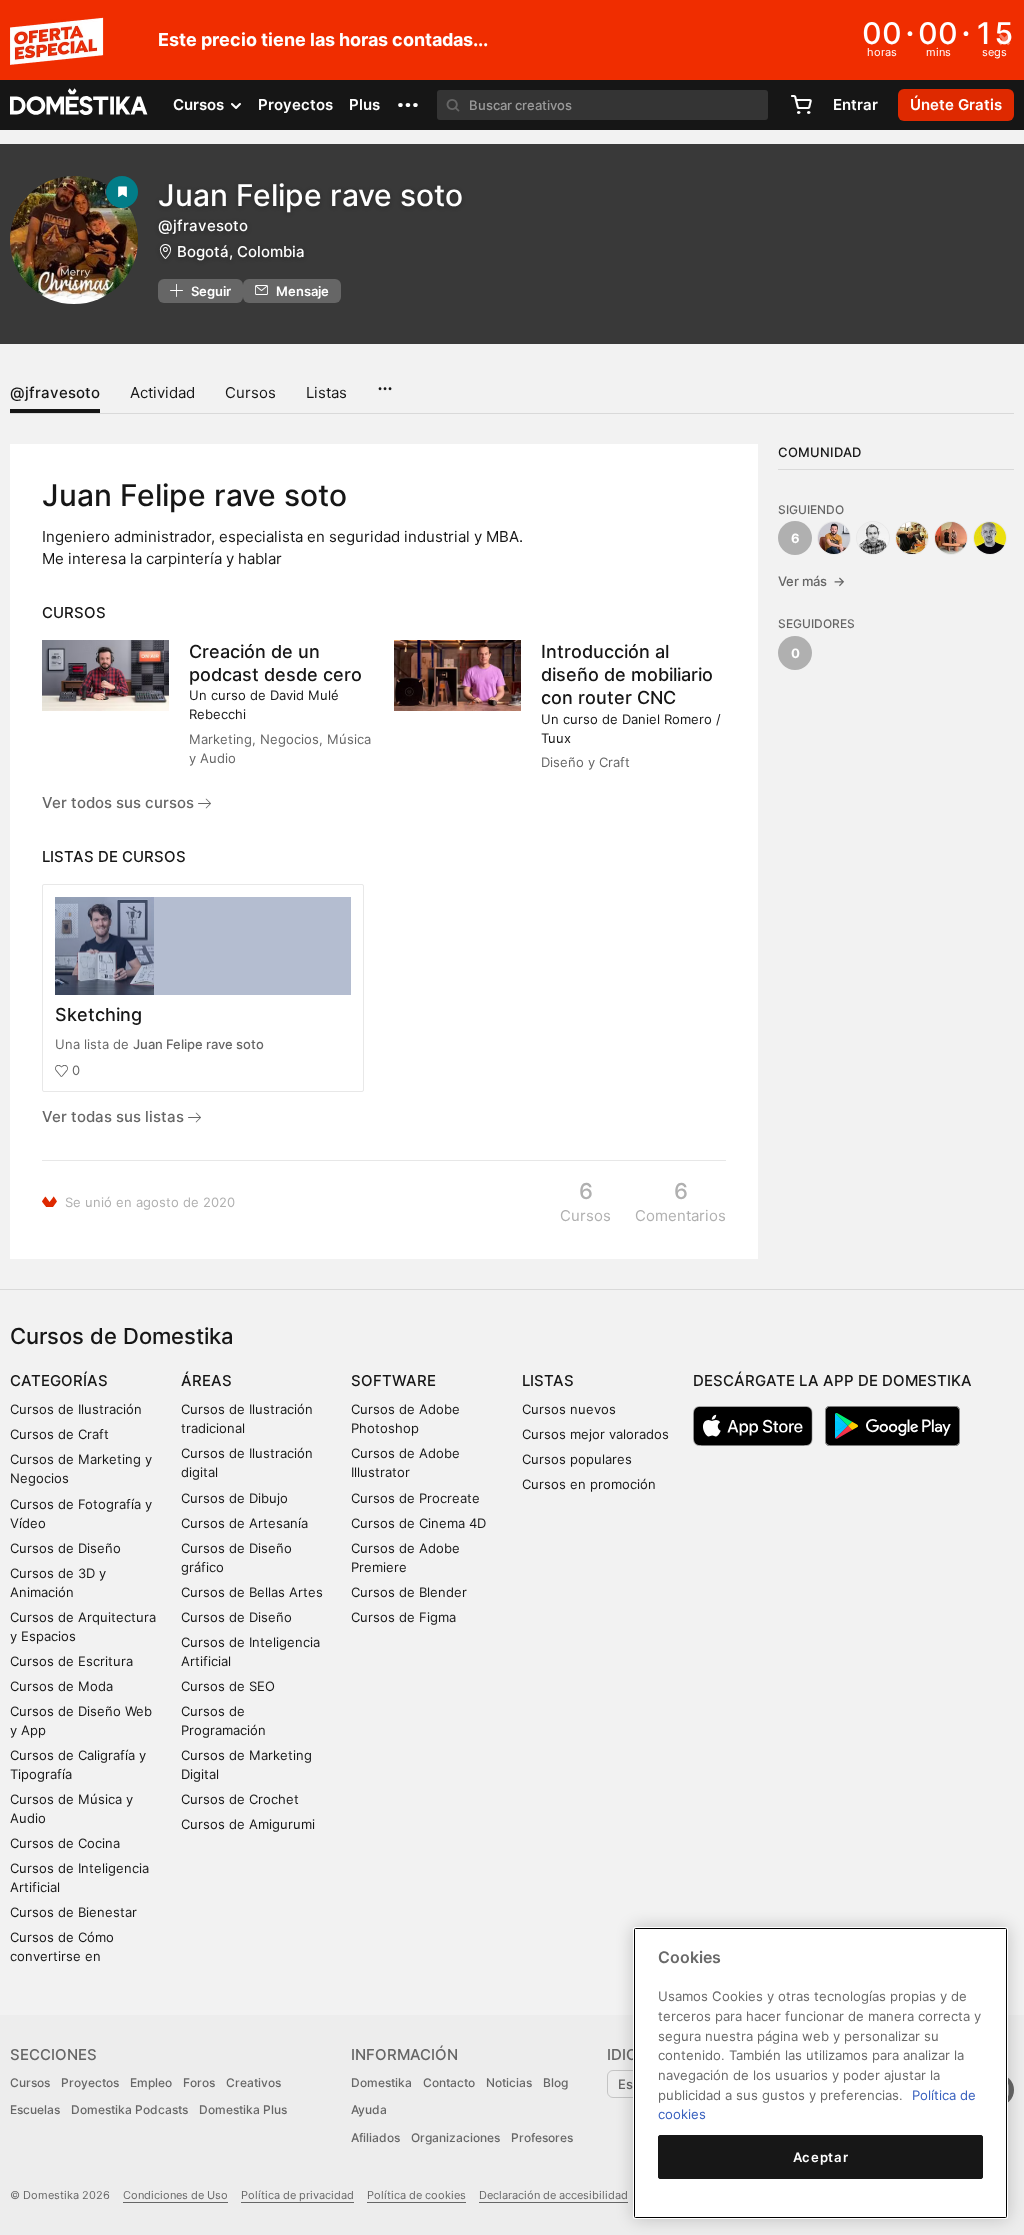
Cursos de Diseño (65, 1548)
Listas (326, 392)
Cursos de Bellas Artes (252, 1592)
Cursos (250, 392)
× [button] (1004, 38)
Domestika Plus (243, 2109)
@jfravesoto (55, 392)
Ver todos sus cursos (120, 802)
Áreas (206, 1380)
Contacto (449, 2082)
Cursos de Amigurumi (248, 1824)
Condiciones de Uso (175, 2195)
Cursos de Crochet (240, 1799)
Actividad (162, 392)
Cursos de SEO (228, 1686)
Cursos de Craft (59, 1434)
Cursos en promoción (589, 1484)
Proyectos (295, 104)
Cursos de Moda (61, 1686)
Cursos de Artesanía (244, 1523)
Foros (199, 2082)
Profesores (542, 2137)
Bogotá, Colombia (241, 251)
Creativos (253, 2082)
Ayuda (369, 2109)
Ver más (811, 581)
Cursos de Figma (403, 1617)
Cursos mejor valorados (595, 1434)
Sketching (98, 1014)
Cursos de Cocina (65, 1843)
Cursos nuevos (569, 1409)
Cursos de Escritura (71, 1661)
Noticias (509, 2082)
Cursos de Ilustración (76, 1409)
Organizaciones (455, 2137)
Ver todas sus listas (115, 1116)
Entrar (855, 104)
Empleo (151, 2082)
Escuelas (35, 2109)
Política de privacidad (297, 2195)
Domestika (381, 2082)
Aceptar (821, 2157)
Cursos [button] (200, 104)
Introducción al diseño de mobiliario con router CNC (627, 674)
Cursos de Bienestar (73, 1912)
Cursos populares (577, 1459)
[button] (408, 105)
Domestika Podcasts (129, 2109)
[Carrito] (801, 105)
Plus (364, 104)
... (384, 382)
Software (393, 1380)
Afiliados (375, 2137)
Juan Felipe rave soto (198, 1044)
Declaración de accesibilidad (553, 2195)
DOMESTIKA (79, 105)
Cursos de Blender (409, 1592)
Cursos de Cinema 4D (418, 1523)
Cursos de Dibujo (234, 1498)
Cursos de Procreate (415, 1498)
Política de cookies (416, 2195)
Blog (555, 2082)
